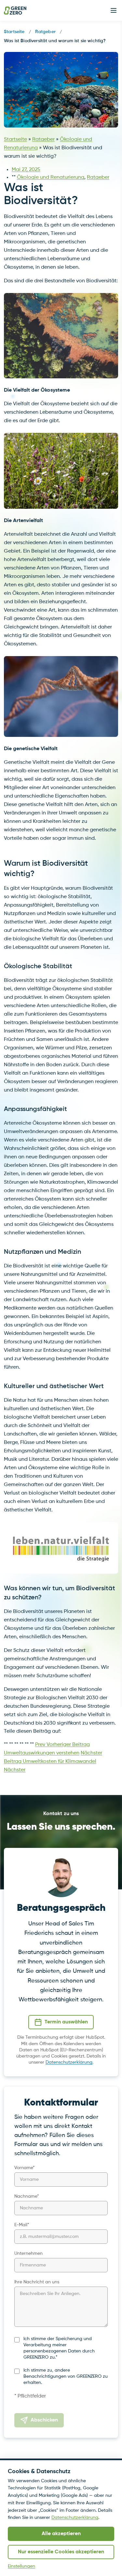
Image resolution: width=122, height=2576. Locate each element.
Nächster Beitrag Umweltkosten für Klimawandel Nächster (53, 1762)
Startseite (14, 32)
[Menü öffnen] (114, 10)
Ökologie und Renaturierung (51, 177)
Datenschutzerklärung (69, 2062)
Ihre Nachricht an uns (37, 2282)
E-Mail (22, 2225)
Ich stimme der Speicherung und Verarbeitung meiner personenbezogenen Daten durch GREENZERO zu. (59, 2348)
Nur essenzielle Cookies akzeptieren (61, 2552)
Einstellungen (21, 2566)
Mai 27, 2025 (26, 170)
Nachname (27, 2196)
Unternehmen (28, 2253)
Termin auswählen (66, 2022)
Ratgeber (45, 32)
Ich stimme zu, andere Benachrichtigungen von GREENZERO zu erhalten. (66, 2377)
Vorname (25, 2168)
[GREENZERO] (15, 11)
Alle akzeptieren (61, 2534)
